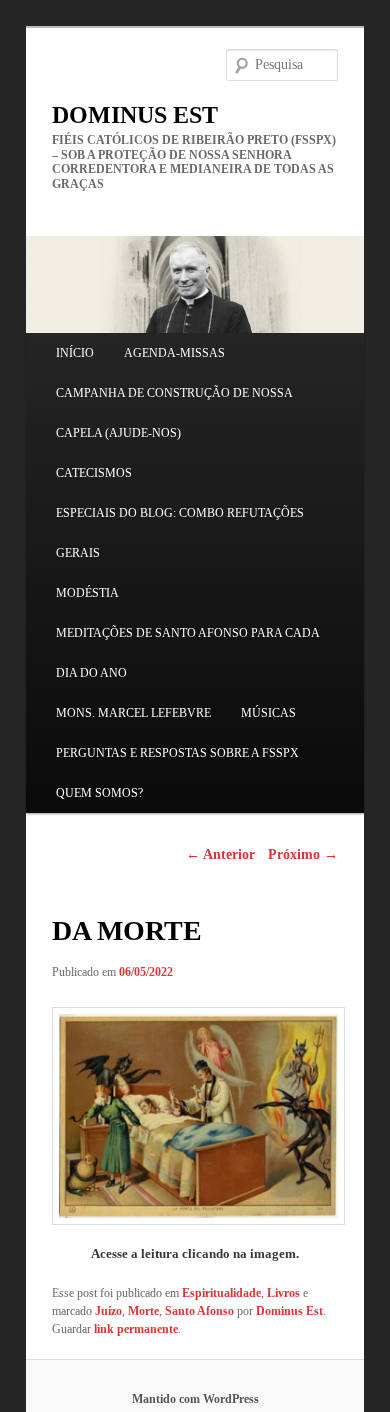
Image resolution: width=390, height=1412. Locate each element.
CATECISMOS (94, 473)
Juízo (108, 1311)
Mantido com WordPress (195, 1399)
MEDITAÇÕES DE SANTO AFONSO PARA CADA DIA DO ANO (187, 653)
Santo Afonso (199, 1311)
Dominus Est (289, 1311)
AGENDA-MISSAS (174, 353)
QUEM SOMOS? (99, 793)
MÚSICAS (268, 713)
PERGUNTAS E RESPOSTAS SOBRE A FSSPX (177, 753)
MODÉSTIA (87, 593)
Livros (283, 1293)
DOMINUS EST (135, 115)
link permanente (136, 1329)
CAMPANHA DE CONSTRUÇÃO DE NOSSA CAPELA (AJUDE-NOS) (174, 413)
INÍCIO (75, 353)
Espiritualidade (221, 1293)
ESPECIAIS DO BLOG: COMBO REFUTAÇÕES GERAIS (180, 533)
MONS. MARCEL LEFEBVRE (133, 713)
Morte (143, 1311)
